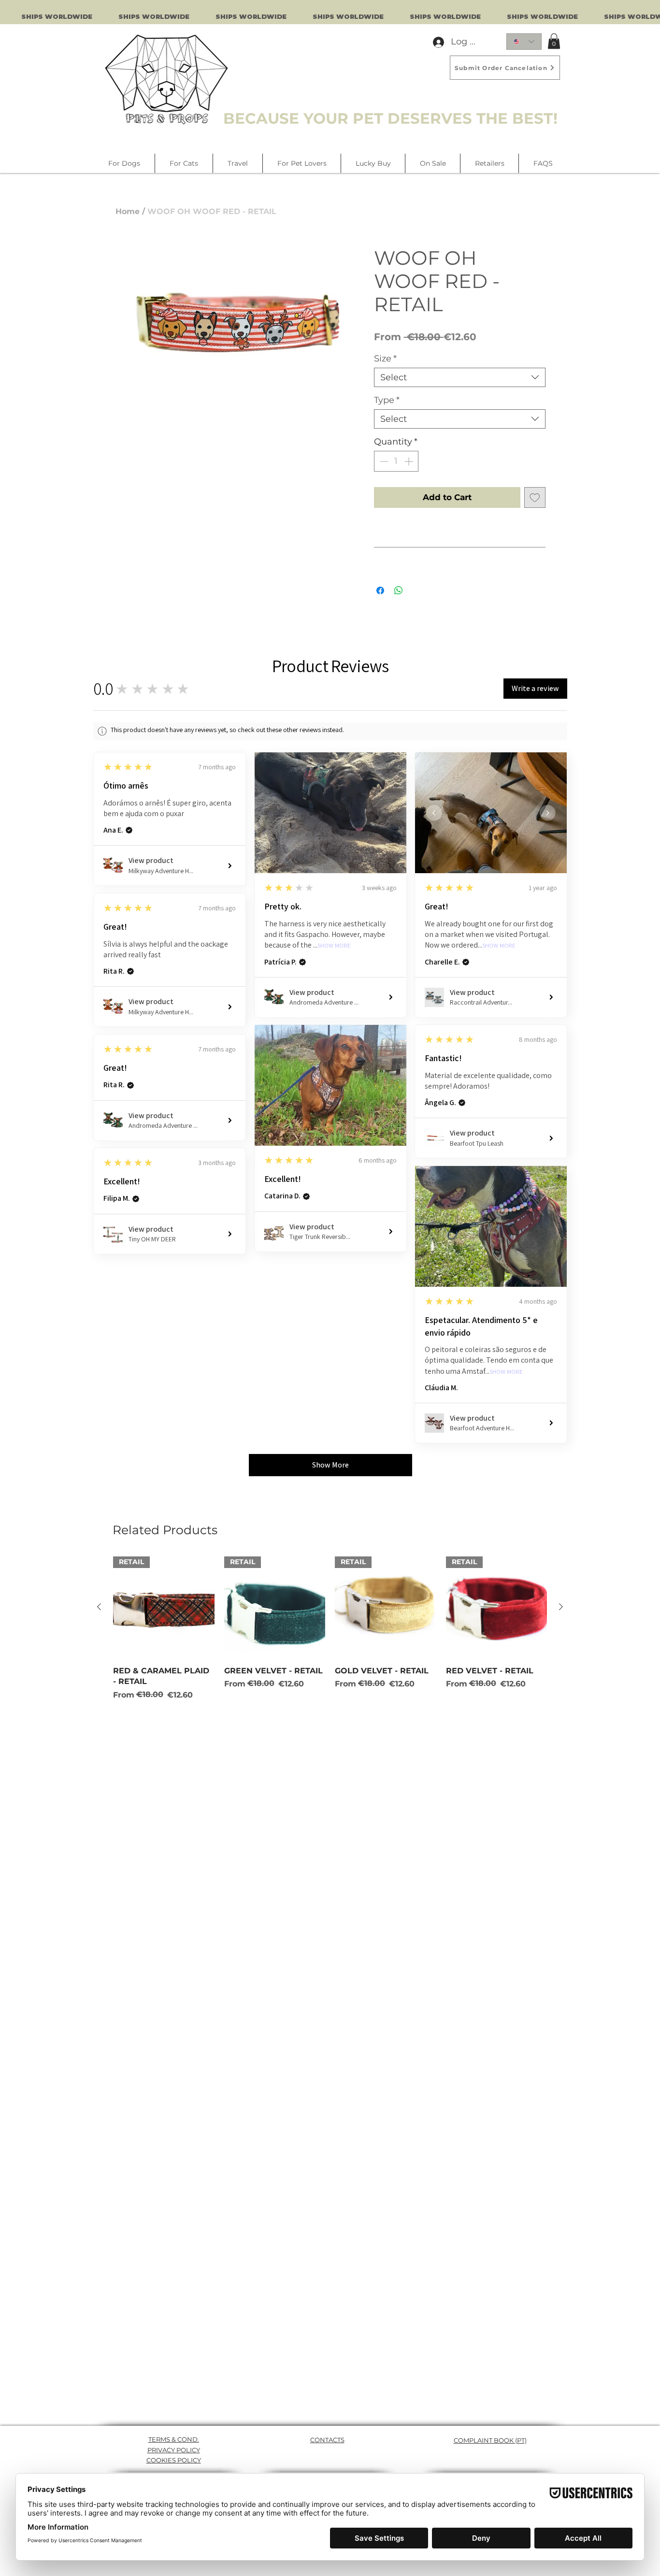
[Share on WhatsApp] (399, 590)
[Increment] (409, 461)
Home (128, 211)
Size (385, 359)
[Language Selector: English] (524, 42)
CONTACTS (327, 2440)
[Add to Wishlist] (535, 498)
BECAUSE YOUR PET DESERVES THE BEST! (390, 118)
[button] (554, 41)
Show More (334, 946)
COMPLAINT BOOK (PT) (490, 2440)
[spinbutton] (396, 461)
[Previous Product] (99, 1607)
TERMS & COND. (174, 2439)
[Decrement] (383, 461)
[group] (330, 1628)
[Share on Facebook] (380, 590)
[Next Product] (561, 1607)
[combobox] (460, 377)
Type (387, 400)
